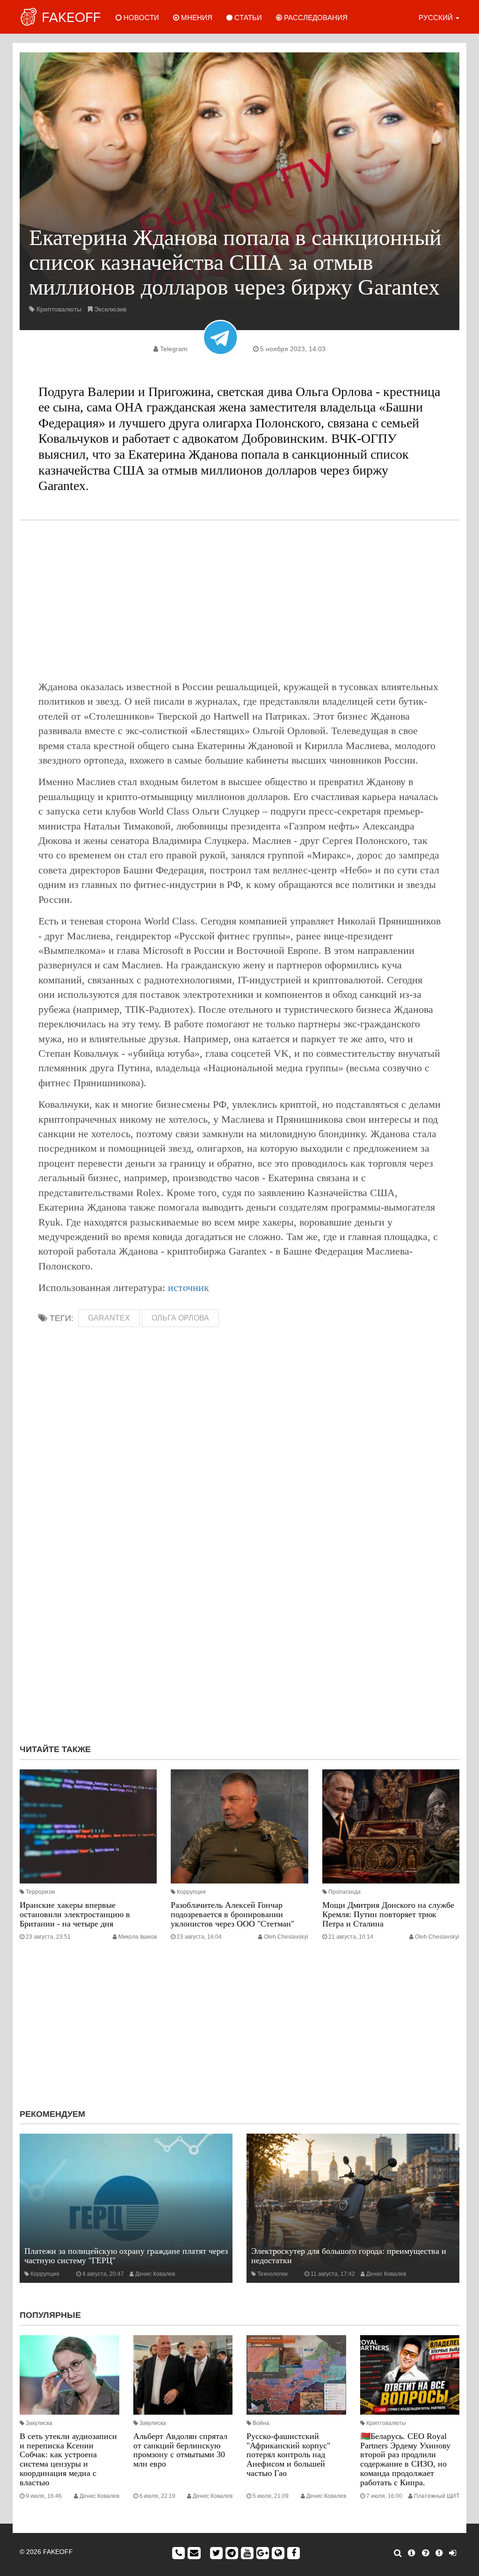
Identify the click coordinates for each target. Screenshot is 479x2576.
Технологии (272, 2274)
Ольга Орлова (180, 1318)
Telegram (174, 349)
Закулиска (39, 2423)
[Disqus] (239, 1612)
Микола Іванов (138, 1937)
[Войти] (453, 2553)
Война (261, 2423)
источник (189, 1288)
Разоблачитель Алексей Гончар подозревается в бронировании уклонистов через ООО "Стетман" (232, 1914)
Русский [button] (437, 18)
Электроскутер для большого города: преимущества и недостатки (349, 2256)
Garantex (109, 1318)
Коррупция (191, 1892)
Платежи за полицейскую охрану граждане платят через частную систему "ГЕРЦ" (126, 2256)
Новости (140, 18)
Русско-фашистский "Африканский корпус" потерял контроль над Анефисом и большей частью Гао (288, 2455)
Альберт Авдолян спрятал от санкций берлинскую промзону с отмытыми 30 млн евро (180, 2450)
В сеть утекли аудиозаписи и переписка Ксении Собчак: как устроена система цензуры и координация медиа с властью (68, 2459)
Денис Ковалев (155, 2274)
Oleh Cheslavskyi (286, 1937)
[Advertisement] (239, 600)
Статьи (247, 18)
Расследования (315, 18)
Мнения (196, 18)
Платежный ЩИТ (437, 2496)
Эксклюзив (110, 309)
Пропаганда (345, 1892)
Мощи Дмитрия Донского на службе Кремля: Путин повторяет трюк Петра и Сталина (388, 1914)
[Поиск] (398, 2553)
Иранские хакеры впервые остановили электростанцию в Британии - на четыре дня (75, 1914)
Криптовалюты (59, 309)
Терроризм (40, 1892)
